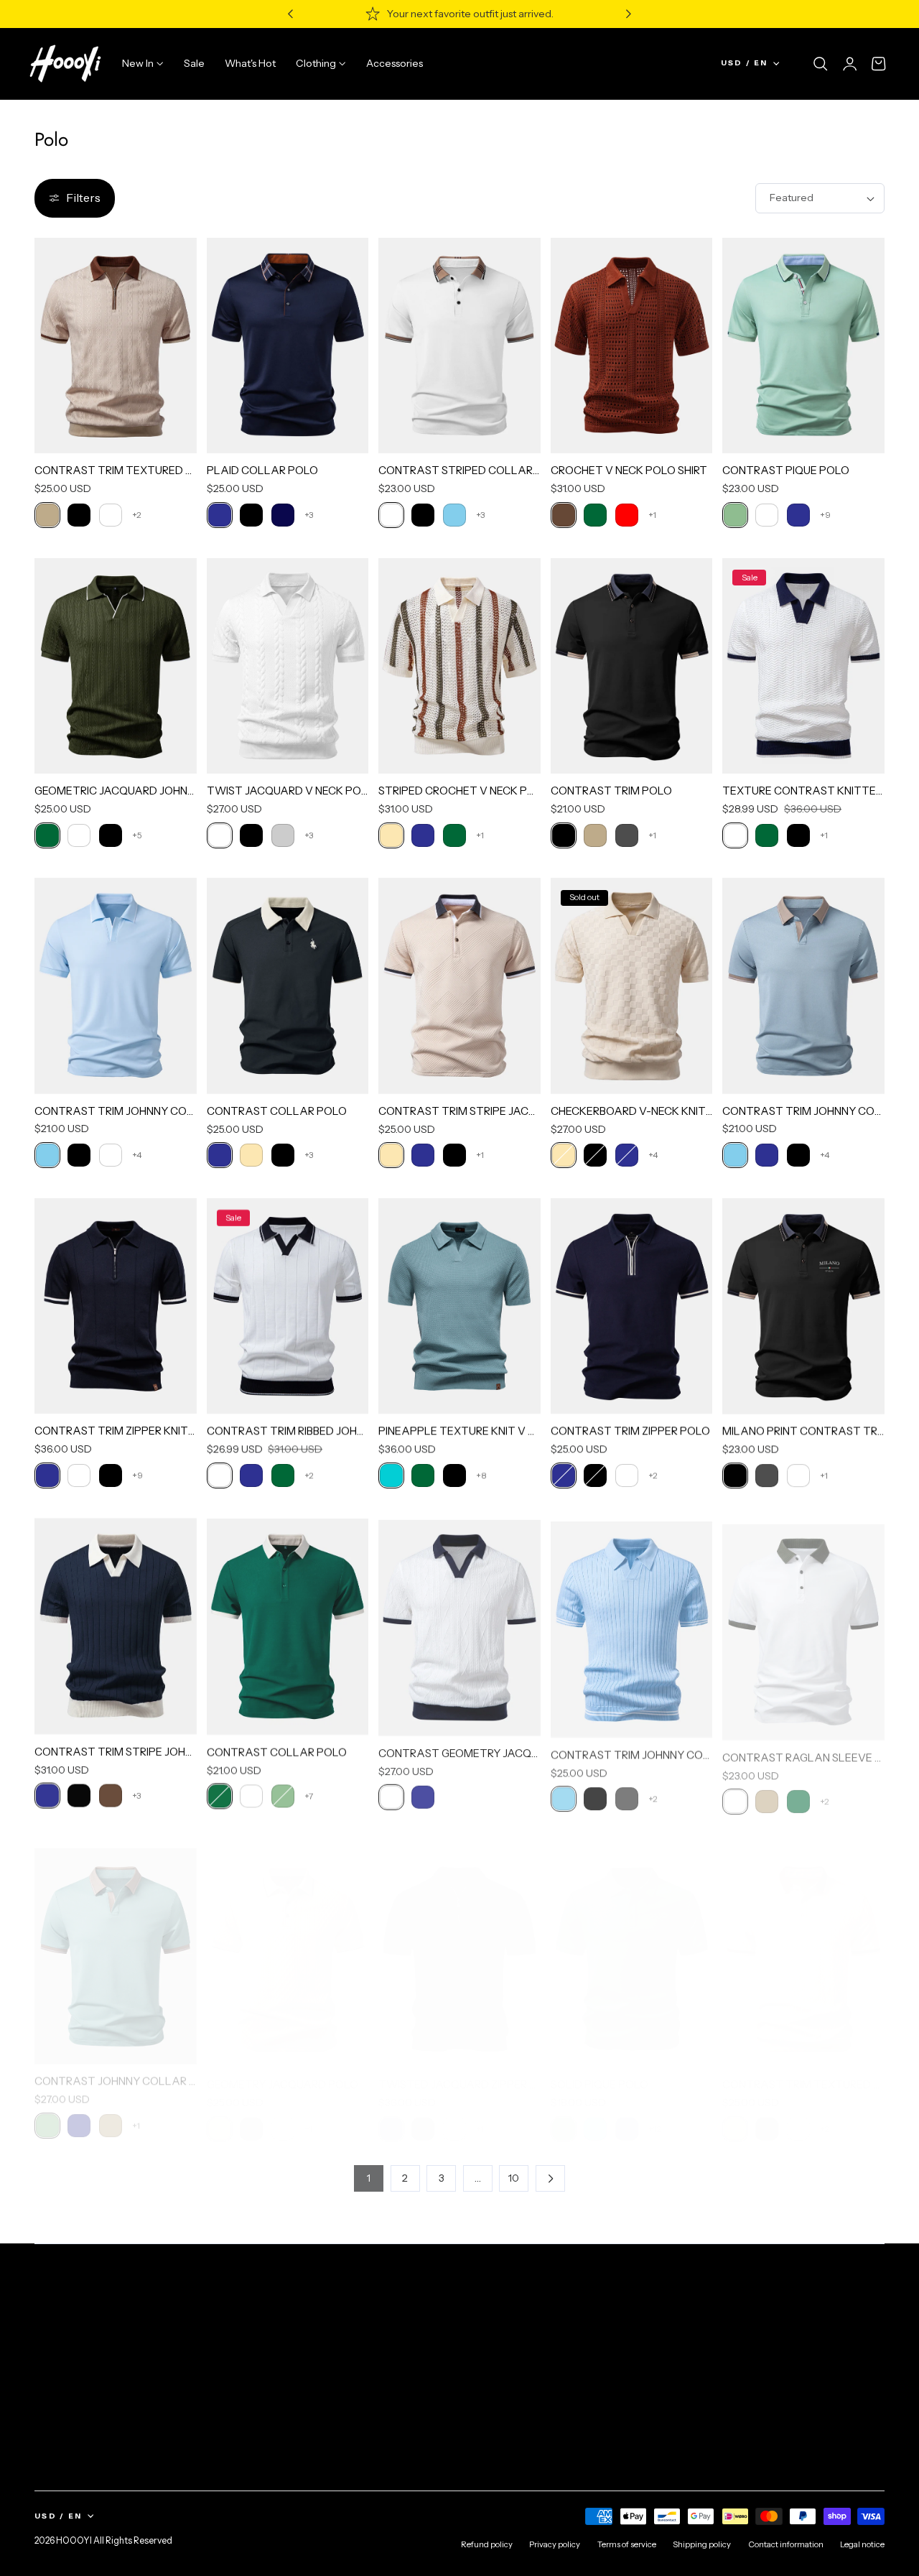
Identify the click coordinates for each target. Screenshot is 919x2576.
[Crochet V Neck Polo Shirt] (632, 346)
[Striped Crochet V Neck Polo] (459, 666)
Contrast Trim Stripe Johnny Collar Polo (116, 1751)
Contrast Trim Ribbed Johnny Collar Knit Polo (288, 1431)
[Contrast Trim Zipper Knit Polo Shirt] (116, 1306)
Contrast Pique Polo (786, 470)
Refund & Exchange (307, 2372)
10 (514, 2178)
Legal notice (862, 2544)
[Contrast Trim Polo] (632, 666)
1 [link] (369, 2178)
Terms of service (73, 2346)
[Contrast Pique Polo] (803, 346)
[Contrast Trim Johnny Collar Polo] (116, 986)
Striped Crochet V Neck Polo (459, 791)
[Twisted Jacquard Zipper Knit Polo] (459, 1946)
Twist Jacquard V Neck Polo (288, 791)
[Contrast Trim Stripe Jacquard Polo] (459, 986)
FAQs (272, 2320)
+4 (137, 1155)
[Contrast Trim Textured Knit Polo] (803, 1946)
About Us (56, 2320)
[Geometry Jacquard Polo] (288, 1946)
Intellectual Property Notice (99, 2399)
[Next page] (550, 2178)
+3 (309, 515)
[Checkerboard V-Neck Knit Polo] (632, 986)
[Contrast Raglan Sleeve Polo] (803, 1626)
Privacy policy (555, 2544)
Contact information (786, 2544)
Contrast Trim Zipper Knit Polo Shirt (116, 1431)
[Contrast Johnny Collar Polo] (116, 1946)
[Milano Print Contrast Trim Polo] (803, 1306)
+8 (481, 1475)
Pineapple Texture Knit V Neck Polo (459, 1431)
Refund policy (487, 2544)
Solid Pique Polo (600, 2071)
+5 (137, 835)
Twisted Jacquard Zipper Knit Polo (459, 2071)
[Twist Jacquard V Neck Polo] (288, 666)
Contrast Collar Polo (277, 1111)
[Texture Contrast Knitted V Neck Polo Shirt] (803, 666)
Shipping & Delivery (306, 2346)
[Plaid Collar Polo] (288, 346)
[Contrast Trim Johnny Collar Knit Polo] (632, 1626)
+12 (655, 2115)
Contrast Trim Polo (611, 791)
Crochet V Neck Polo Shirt (629, 470)
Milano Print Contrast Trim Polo (803, 1431)
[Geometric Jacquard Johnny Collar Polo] (116, 666)
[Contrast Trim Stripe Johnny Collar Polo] (116, 1626)
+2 (137, 515)
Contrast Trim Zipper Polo (630, 1431)
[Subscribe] (868, 2374)
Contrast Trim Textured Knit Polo (803, 2071)
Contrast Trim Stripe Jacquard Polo (459, 1111)
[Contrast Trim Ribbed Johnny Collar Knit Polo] (288, 1306)
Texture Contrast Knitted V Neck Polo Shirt (803, 791)
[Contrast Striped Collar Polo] (459, 346)
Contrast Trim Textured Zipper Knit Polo (116, 470)
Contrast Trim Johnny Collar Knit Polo (632, 1751)
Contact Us (477, 2320)
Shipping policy (702, 2544)
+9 (825, 515)
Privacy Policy (66, 2372)
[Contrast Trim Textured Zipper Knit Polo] (116, 346)
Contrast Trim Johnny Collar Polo (116, 1111)
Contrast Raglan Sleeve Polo (803, 1751)
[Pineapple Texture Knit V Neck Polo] (459, 1306)
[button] (821, 64)
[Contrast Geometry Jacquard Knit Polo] (459, 1626)
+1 (652, 515)
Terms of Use (751, 2409)
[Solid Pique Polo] (632, 1946)
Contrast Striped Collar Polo (459, 470)
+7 (309, 1795)
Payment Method (301, 2399)
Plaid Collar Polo (262, 470)
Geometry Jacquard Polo (283, 2071)
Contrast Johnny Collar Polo (116, 2071)
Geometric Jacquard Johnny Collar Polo (116, 791)
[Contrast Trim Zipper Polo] (632, 1306)
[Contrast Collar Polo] (288, 986)
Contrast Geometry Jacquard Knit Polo (459, 1751)
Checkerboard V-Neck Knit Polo (632, 1111)
